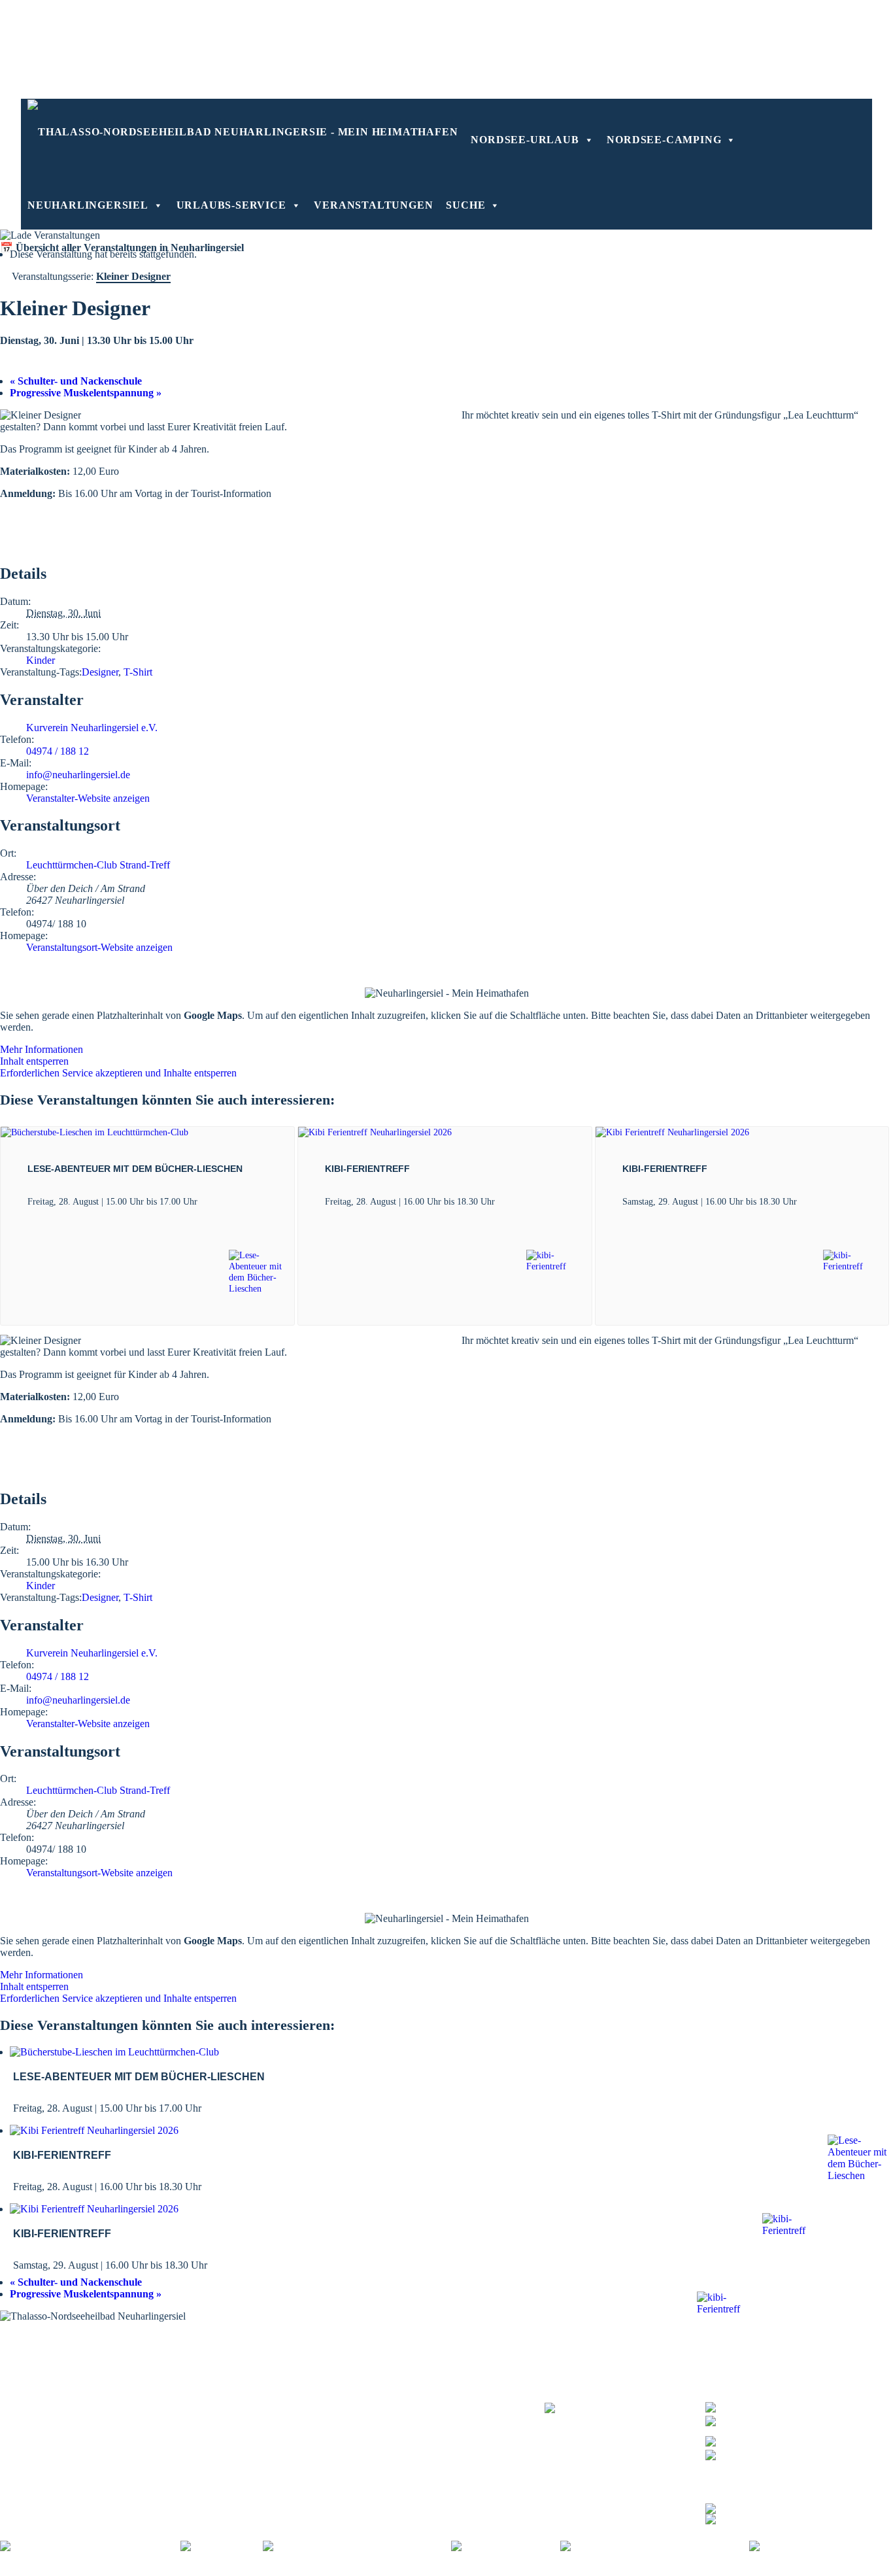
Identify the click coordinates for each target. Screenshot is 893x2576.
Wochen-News (254, 2381)
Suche (465, 205)
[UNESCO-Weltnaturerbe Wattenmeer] (357, 2546)
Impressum (195, 2570)
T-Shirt (138, 672)
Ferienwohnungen (421, 2372)
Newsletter (246, 2372)
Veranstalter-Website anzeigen (88, 798)
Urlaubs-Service (231, 205)
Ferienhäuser (410, 2381)
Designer (100, 672)
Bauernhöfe (408, 2389)
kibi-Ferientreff (367, 1169)
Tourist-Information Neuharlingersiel (76, 2355)
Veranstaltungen (373, 205)
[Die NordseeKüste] (506, 2546)
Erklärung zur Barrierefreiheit (344, 2570)
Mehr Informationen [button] (42, 1049)
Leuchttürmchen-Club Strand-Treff (98, 865)
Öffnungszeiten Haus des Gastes (67, 2372)
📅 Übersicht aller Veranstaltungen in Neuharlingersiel (122, 248)
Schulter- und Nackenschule (76, 381)
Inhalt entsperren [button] (34, 1061)
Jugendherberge (416, 2397)
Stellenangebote (445, 2570)
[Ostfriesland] (222, 2546)
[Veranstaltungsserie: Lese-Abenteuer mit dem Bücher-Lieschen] (205, 1201)
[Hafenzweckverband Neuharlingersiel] (655, 2546)
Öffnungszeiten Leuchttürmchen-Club (78, 2381)
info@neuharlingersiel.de (78, 775)
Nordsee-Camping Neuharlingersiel (73, 2389)
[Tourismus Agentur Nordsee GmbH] (90, 2546)
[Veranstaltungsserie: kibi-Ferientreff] (502, 1201)
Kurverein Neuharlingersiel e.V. (92, 728)
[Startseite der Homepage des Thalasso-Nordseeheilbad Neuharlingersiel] (243, 131)
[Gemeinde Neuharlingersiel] (821, 2546)
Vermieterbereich (725, 2570)
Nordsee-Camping (664, 140)
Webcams (244, 2389)
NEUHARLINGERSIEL (88, 205)
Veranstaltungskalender (271, 2355)
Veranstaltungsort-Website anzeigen (99, 947)
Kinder (41, 660)
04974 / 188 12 (58, 751)
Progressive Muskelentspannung (86, 393)
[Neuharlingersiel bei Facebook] (774, 2507)
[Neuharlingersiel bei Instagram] (774, 2517)
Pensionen (405, 2364)
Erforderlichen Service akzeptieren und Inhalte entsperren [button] (118, 1073)
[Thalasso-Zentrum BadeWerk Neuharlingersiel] (625, 2415)
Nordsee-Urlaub (525, 140)
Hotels (397, 2355)
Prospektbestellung (262, 2364)
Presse (497, 2570)
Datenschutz (250, 2570)
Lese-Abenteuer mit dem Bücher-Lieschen (135, 1169)
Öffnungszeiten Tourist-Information (73, 2364)
